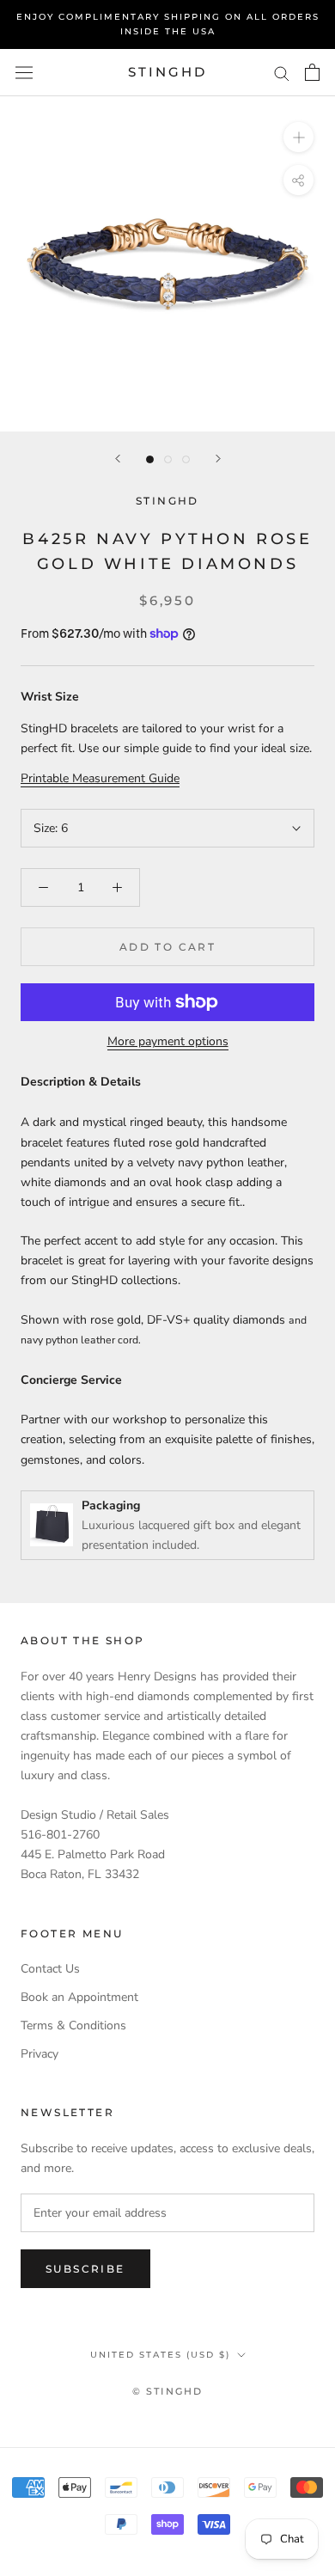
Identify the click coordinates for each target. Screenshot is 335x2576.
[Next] (218, 459)
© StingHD (168, 2391)
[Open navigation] (24, 73)
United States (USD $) (160, 2355)
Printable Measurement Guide (100, 778)
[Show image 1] (150, 459)
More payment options (168, 1041)
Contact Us (50, 1969)
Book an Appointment (79, 1997)
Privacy (40, 2054)
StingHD (167, 501)
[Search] (282, 73)
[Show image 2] (168, 459)
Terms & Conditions (73, 2025)
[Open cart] (312, 72)
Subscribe (85, 2269)
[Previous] (118, 459)
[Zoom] (298, 137)
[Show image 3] (186, 459)
